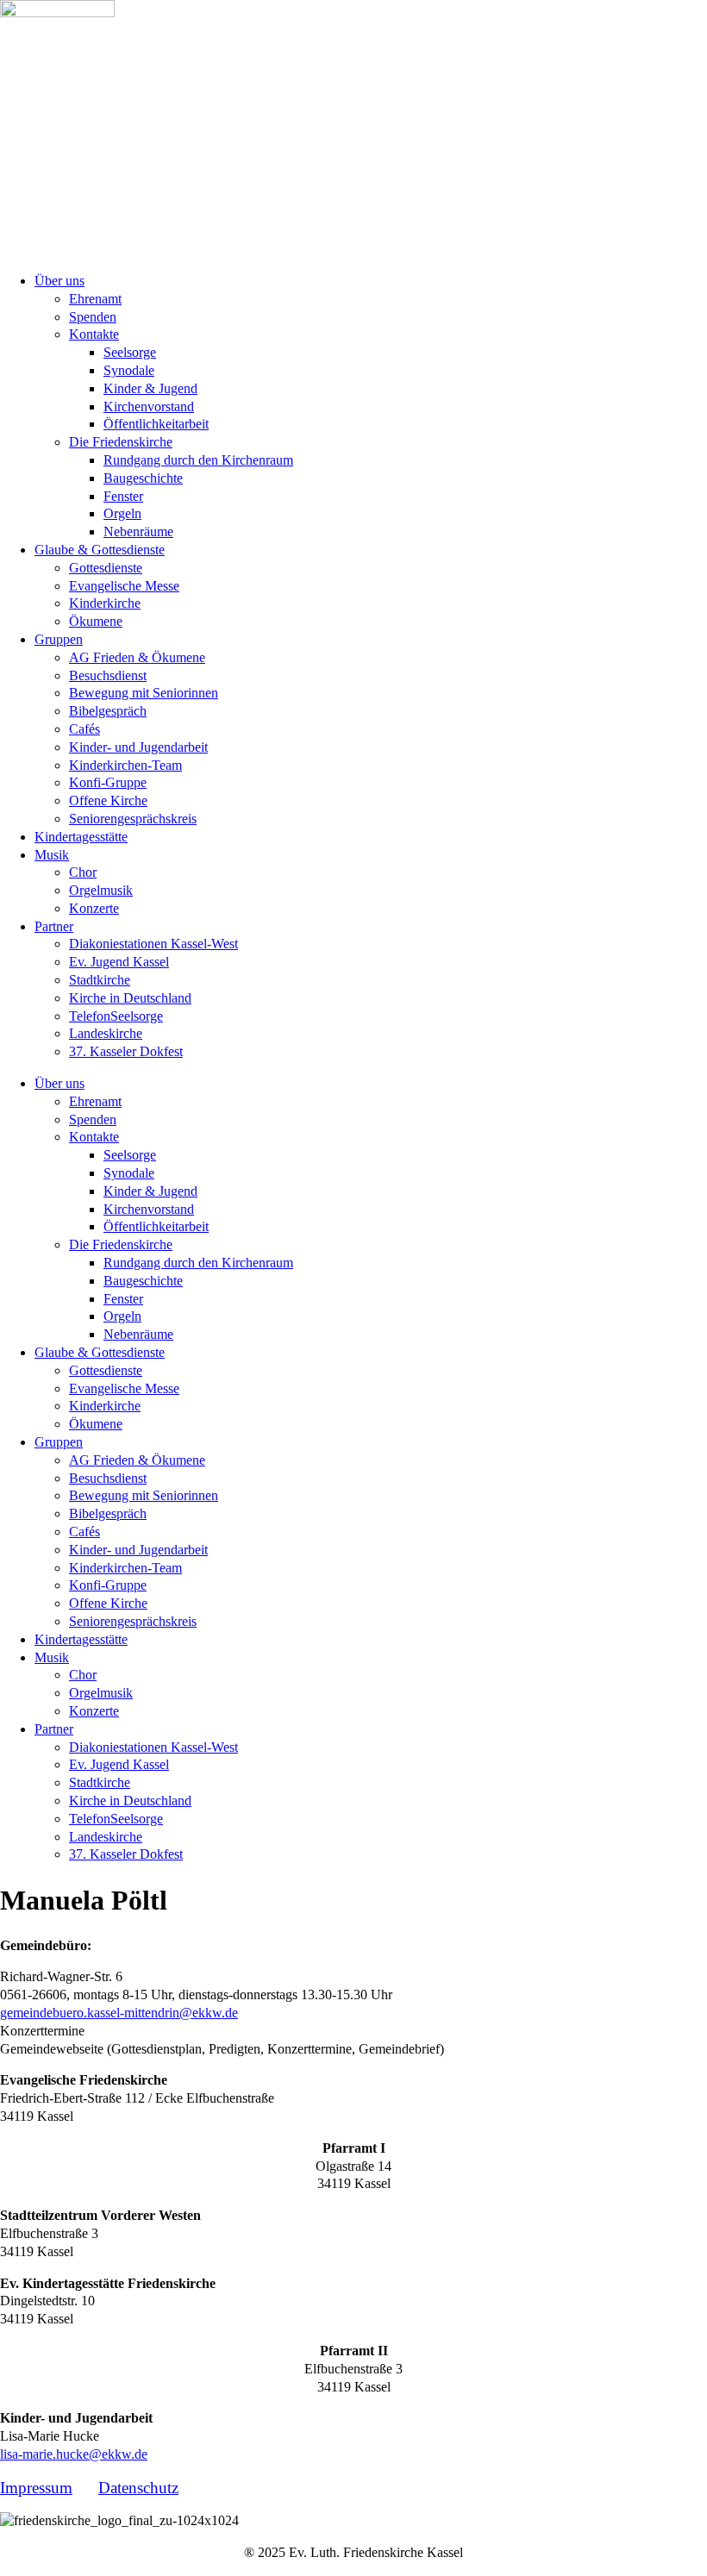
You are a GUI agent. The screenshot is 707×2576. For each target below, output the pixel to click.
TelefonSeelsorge (116, 1016)
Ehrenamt (95, 299)
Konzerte (94, 908)
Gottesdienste (106, 568)
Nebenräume (138, 531)
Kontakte (94, 334)
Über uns (59, 281)
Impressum (36, 2488)
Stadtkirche (100, 980)
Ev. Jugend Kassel (119, 962)
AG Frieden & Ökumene (137, 657)
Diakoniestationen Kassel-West (153, 944)
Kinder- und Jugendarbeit (138, 747)
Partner (54, 926)
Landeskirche (106, 1033)
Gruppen (59, 639)
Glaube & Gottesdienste (100, 550)
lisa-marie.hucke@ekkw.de (74, 2454)
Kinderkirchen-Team (125, 765)
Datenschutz (138, 2488)
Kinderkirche (105, 603)
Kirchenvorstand (149, 406)
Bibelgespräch (108, 711)
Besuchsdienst (108, 675)
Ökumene (96, 621)
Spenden (93, 317)
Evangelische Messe (124, 586)
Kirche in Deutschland (130, 998)
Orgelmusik (101, 890)
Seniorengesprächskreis (133, 819)
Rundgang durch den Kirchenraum (198, 460)
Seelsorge (130, 352)
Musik (52, 855)
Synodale (129, 370)
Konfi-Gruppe (108, 782)
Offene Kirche (108, 800)
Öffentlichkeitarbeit (156, 424)
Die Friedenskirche (121, 442)
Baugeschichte (143, 478)
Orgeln (122, 513)
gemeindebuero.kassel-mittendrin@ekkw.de (119, 2013)
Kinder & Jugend (150, 388)
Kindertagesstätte (81, 837)
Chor (83, 872)
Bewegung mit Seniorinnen (144, 693)
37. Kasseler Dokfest (126, 1051)
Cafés (84, 729)
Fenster (123, 496)
